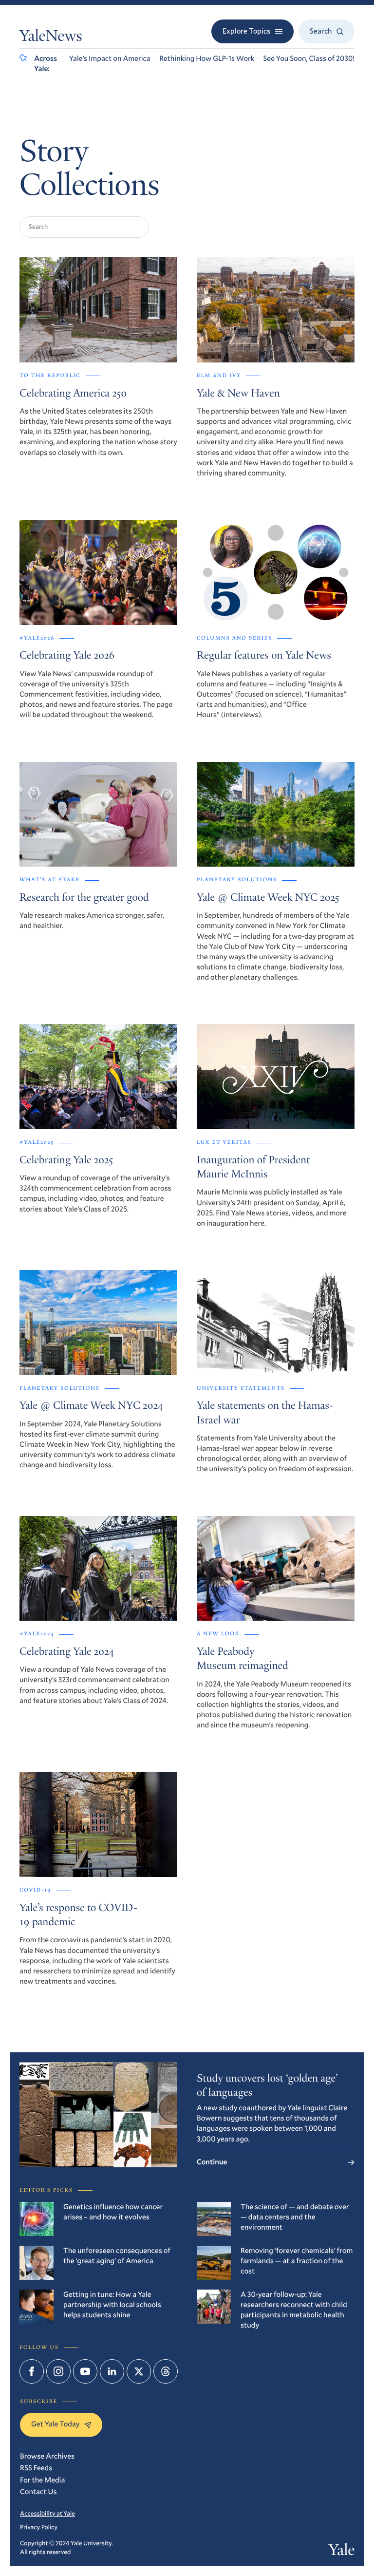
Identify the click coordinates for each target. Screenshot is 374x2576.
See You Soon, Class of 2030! (309, 58)
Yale (342, 2552)
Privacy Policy (39, 2527)
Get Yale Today (55, 2424)
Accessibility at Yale (47, 2513)
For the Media (42, 2480)
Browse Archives (47, 2456)
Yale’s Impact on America (110, 58)
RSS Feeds (36, 2468)
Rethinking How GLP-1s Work (207, 58)
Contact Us (38, 2492)
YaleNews (51, 38)
